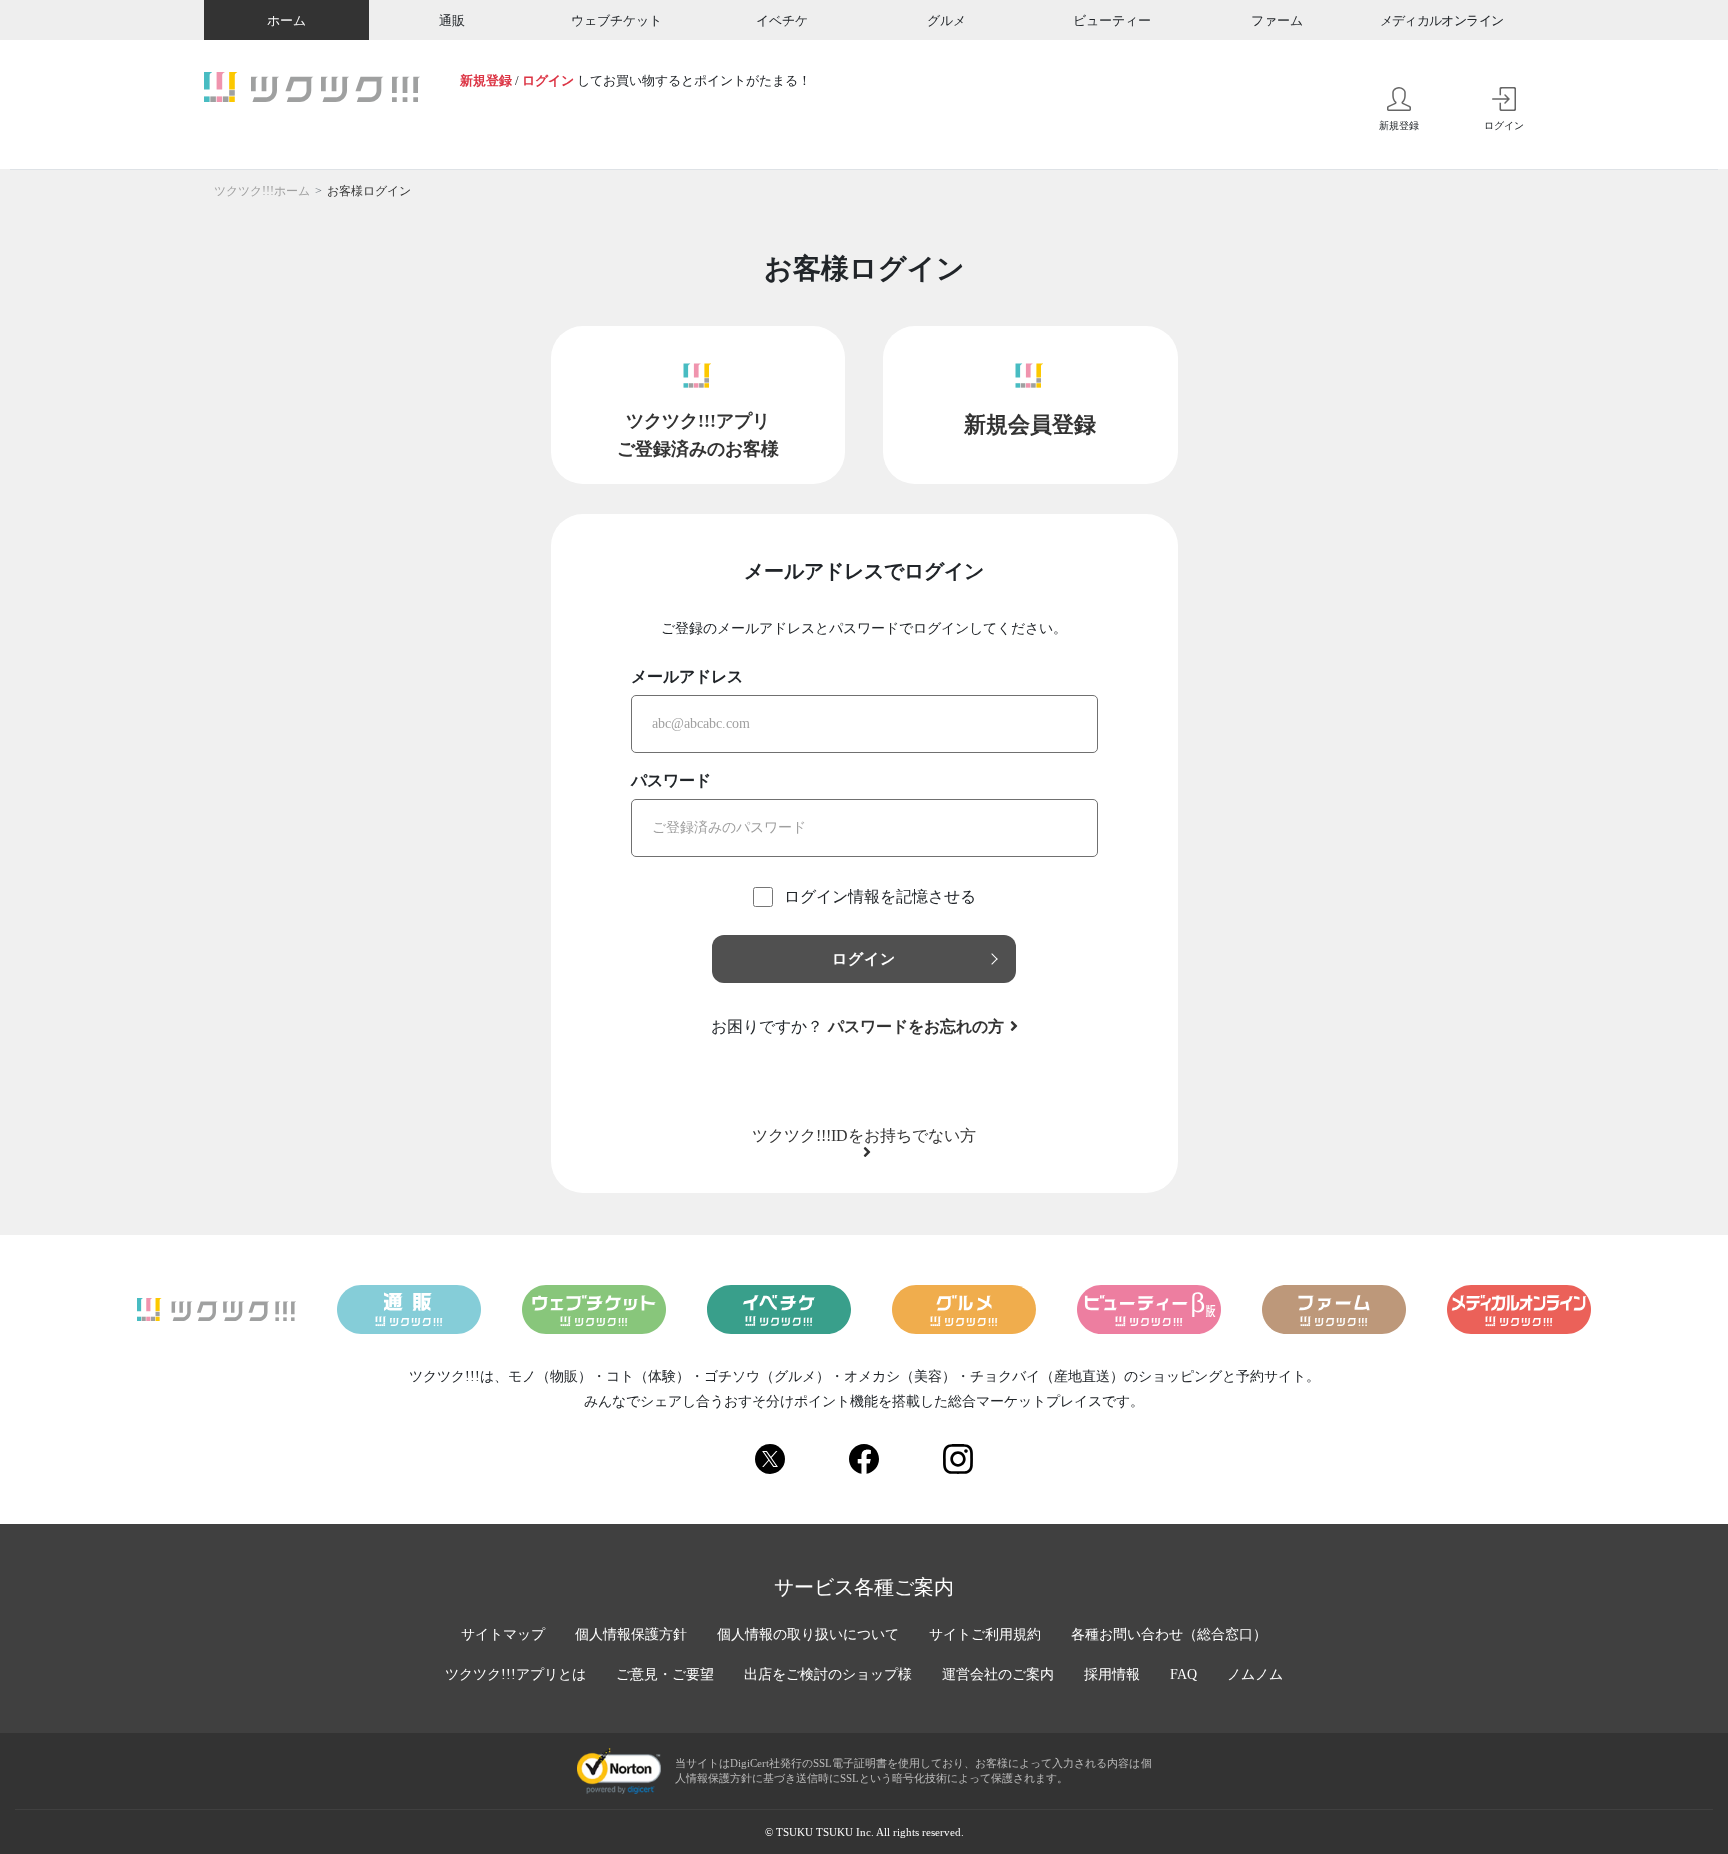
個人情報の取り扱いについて (808, 1634)
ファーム (1277, 20)
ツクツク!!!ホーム (262, 191)
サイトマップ (503, 1634)
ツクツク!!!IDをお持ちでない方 (864, 1136)
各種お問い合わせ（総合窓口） (1169, 1634)
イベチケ (782, 20)
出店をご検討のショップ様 (828, 1674)
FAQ (1183, 1674)
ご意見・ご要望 (665, 1674)
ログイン (548, 80)
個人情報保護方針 (631, 1634)
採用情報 (1112, 1674)
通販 (452, 20)
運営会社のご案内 (998, 1674)
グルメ (946, 20)
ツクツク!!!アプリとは (515, 1674)
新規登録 (486, 80)
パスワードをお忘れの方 (916, 1026)
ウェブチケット (616, 20)
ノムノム (1255, 1674)
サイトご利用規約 (985, 1634)
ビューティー (1112, 20)
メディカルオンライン (1442, 20)
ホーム (286, 20)
